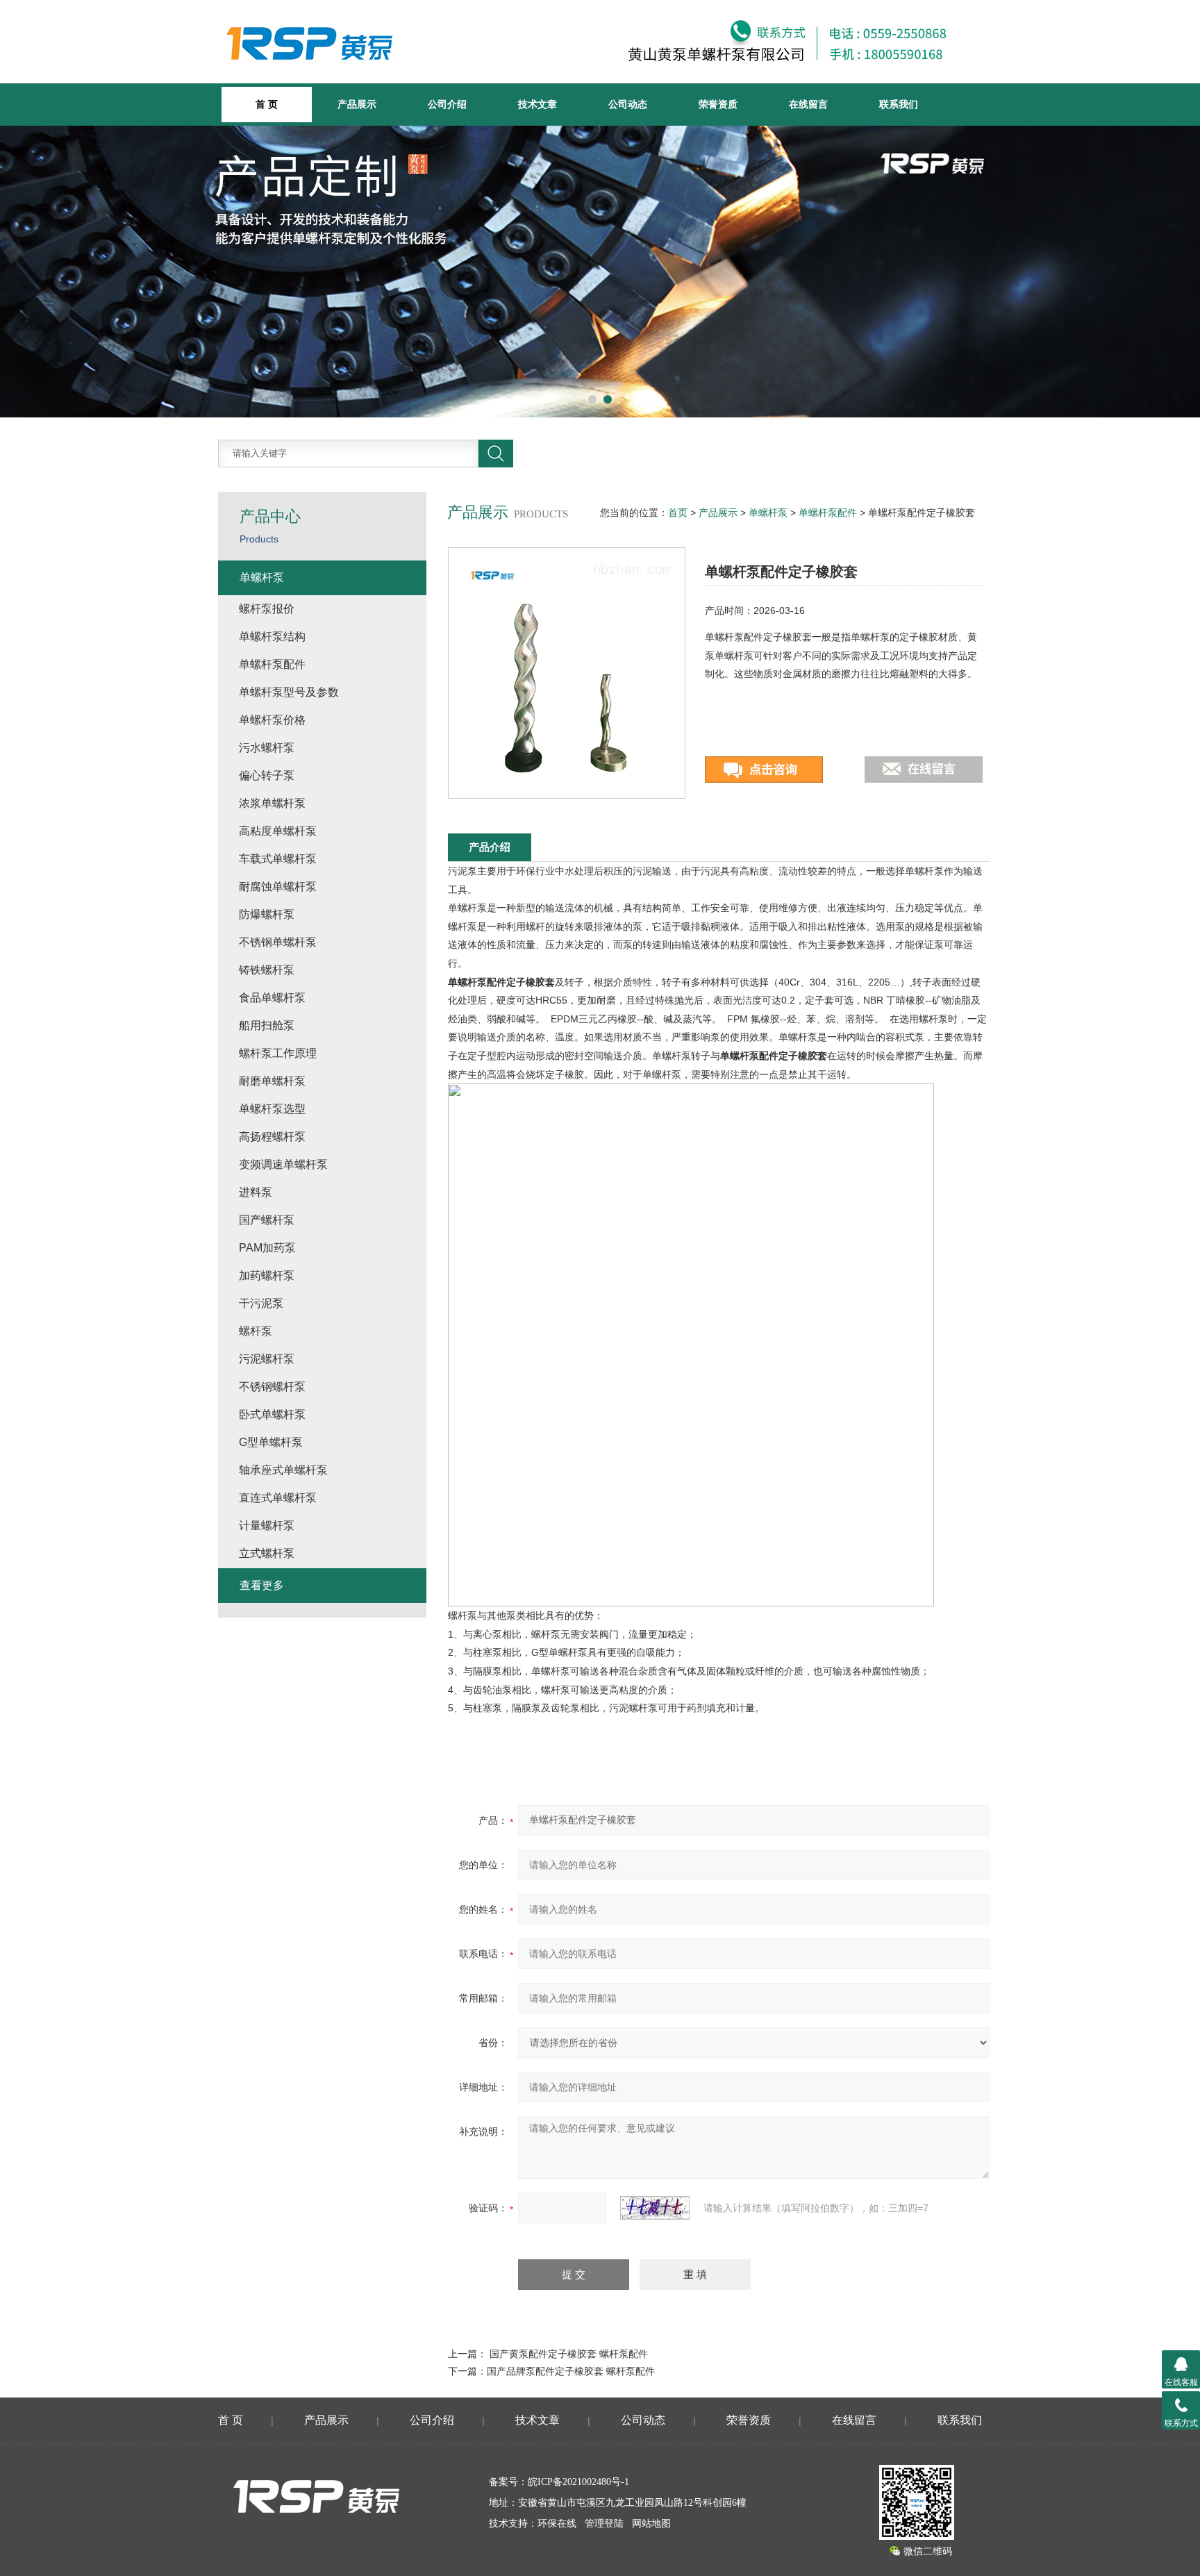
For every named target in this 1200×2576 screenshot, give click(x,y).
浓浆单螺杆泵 (272, 803)
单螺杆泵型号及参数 (289, 692)
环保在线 (557, 2524)
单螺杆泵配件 (828, 513)
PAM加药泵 (267, 1248)
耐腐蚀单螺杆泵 (278, 887)
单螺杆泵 (768, 513)
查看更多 (262, 1585)
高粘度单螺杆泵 (278, 831)
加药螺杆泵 (267, 1275)
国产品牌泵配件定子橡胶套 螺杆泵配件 (571, 2371)
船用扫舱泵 (267, 1025)
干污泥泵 (261, 1303)
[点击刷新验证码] (655, 2208)
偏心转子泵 (267, 775)
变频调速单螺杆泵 (283, 1164)
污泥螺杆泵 (267, 1359)
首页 (678, 513)
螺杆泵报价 (267, 609)
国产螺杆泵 (267, 1220)
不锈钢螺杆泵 (272, 1387)
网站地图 (651, 2524)
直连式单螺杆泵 (278, 1498)
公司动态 (628, 104)
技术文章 (537, 104)
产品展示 (357, 104)
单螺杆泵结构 (272, 637)
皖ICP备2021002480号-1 (578, 2482)
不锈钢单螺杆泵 (278, 942)
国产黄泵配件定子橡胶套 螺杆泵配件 (569, 2354)
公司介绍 (447, 104)
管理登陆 (604, 2524)
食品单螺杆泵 (272, 998)
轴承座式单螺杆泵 (283, 1470)
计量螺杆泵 (267, 1526)
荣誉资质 (718, 104)
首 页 (231, 2420)
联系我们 (899, 104)
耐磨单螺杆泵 (272, 1081)
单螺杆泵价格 (272, 720)
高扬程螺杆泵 (272, 1137)
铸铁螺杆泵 (267, 970)
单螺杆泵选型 (272, 1109)
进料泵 (256, 1192)
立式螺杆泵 (267, 1553)
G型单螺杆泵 (271, 1442)
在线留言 (808, 104)
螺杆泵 (256, 1331)
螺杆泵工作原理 (278, 1053)
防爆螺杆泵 (267, 914)
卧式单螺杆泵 (272, 1414)
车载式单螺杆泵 (278, 859)
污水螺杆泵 (267, 748)
